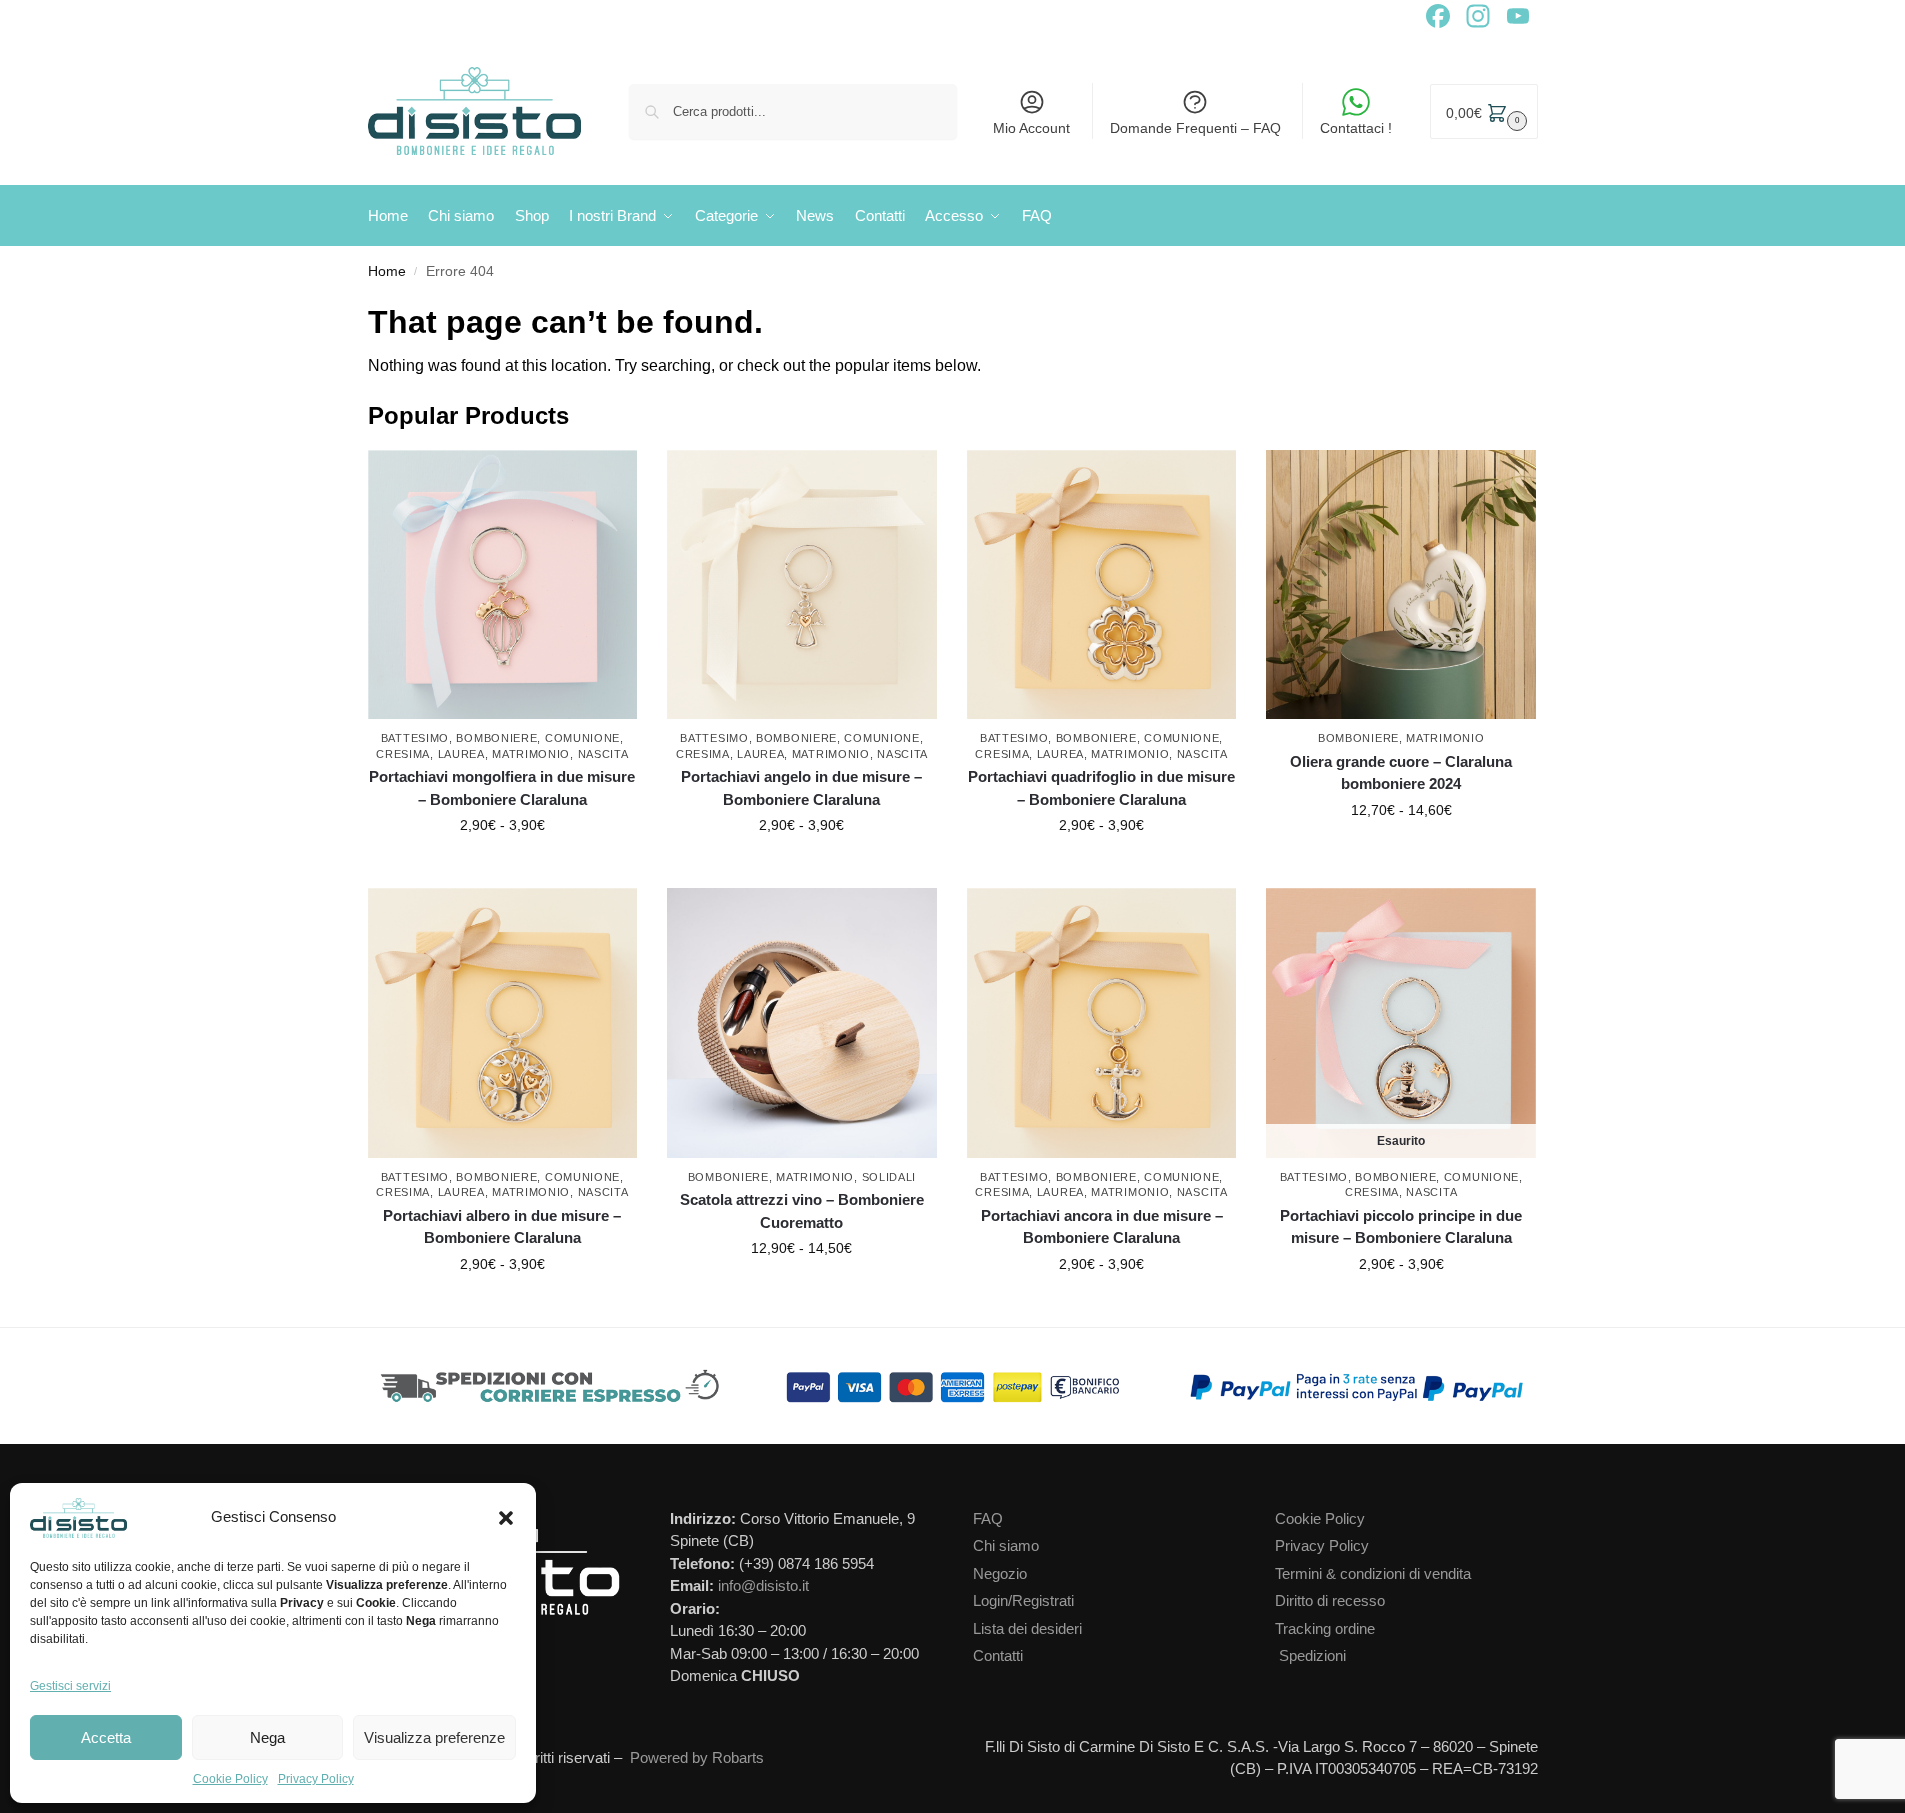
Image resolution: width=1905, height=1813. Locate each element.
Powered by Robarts (697, 1757)
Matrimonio (531, 754)
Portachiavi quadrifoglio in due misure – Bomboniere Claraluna (1101, 788)
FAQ (988, 1518)
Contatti (998, 1655)
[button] (506, 1518)
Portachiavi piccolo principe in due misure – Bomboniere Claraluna (1401, 1227)
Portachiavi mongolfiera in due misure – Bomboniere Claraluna (502, 788)
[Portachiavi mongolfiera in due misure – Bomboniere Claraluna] (503, 585)
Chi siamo (1006, 1545)
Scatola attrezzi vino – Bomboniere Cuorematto (802, 1211)
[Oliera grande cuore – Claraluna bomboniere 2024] (1401, 585)
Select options (502, 868)
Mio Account (1031, 128)
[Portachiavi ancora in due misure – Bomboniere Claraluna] (1102, 1023)
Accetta (106, 1737)
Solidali (889, 1177)
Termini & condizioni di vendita (1373, 1573)
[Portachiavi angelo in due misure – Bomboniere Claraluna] (802, 585)
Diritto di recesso (1330, 1600)
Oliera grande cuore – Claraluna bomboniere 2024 (1401, 773)
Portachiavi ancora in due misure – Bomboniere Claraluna (1102, 1227)
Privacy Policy (316, 1779)
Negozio (1000, 1573)
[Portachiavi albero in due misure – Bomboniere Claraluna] (503, 1023)
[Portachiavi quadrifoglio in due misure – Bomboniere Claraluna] (1102, 585)
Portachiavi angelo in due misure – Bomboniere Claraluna (801, 788)
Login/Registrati (1023, 1600)
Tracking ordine (1325, 1628)
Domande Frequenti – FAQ (1195, 128)
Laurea (461, 754)
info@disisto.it (763, 1585)
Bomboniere (496, 738)
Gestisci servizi (70, 1686)
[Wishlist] (627, 480)
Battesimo (415, 738)
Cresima (403, 754)
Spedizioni (1312, 1655)
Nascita (603, 754)
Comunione (582, 738)
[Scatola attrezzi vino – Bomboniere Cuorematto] (802, 1023)
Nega (267, 1737)
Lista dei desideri (1027, 1628)
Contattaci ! (1356, 128)
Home (387, 271)
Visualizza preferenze (434, 1737)
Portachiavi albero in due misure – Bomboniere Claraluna (502, 1227)
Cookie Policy (230, 1779)
